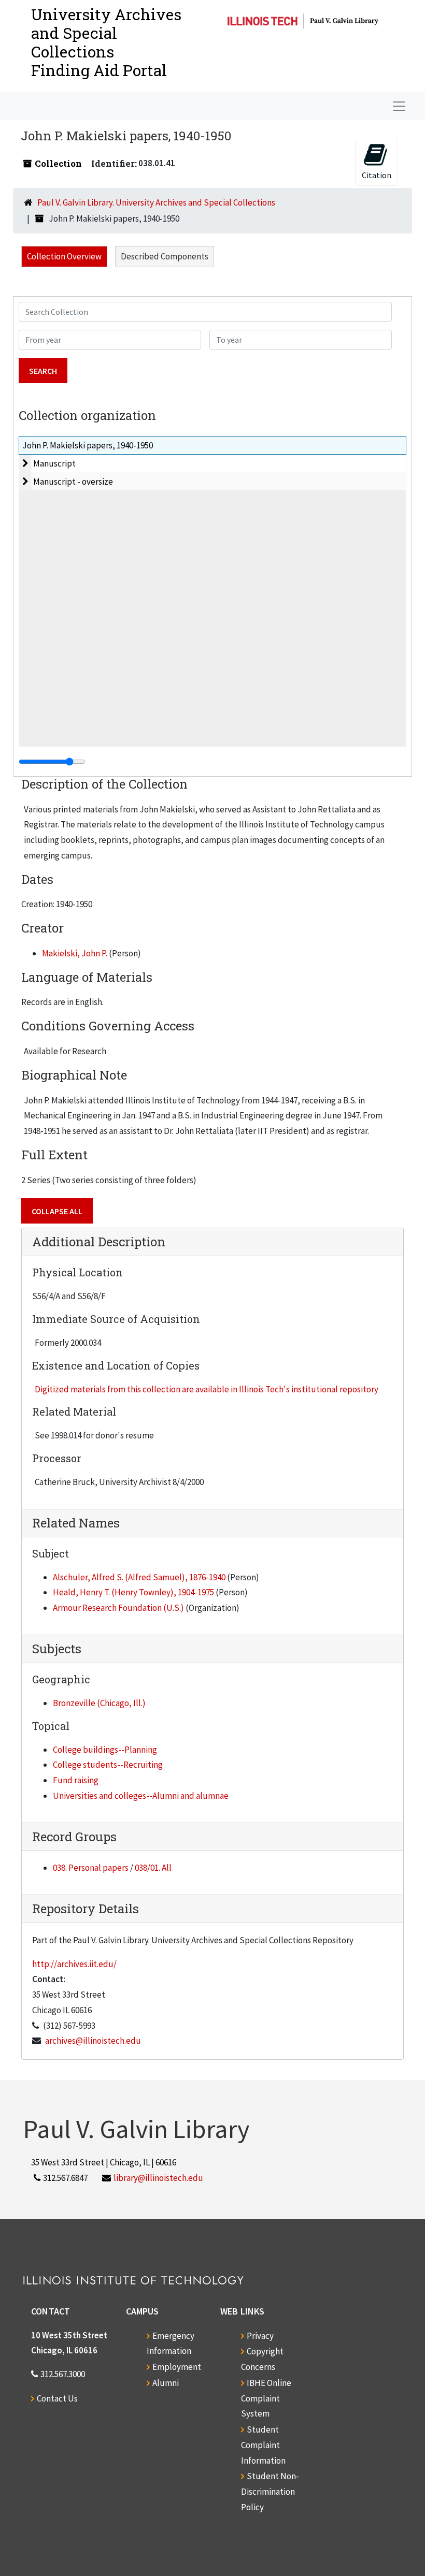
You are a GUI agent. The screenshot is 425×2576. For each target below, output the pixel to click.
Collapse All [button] (57, 1211)
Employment (177, 2367)
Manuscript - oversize (73, 482)
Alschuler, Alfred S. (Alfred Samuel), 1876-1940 (139, 1577)
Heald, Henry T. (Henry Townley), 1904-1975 (133, 1592)
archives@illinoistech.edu (93, 2041)
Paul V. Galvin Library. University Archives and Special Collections (156, 202)
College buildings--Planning (105, 1750)
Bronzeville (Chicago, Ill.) (99, 1703)
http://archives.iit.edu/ (74, 1964)
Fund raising (76, 1780)
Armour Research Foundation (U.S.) (118, 1608)
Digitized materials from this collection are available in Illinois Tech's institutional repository (207, 1389)
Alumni (166, 2383)
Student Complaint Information (263, 2445)
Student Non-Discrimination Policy (270, 2492)
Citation (377, 175)
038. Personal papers (91, 1868)
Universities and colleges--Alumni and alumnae (141, 1796)
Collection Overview (64, 256)
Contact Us (57, 2398)
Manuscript (54, 463)
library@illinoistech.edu (158, 2178)
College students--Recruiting (108, 1765)
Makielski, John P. (75, 953)
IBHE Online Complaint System (266, 2398)
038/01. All (153, 1868)
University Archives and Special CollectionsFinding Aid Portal (106, 42)
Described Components (165, 256)
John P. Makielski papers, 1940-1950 (88, 445)
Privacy (260, 2336)
